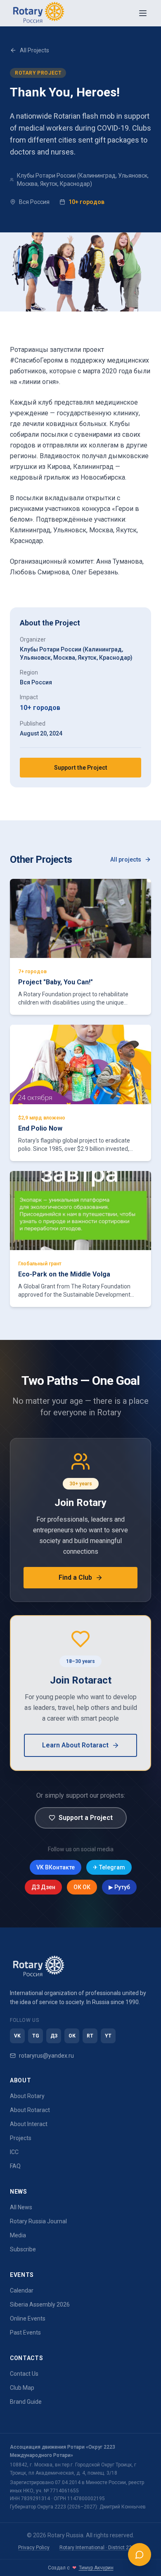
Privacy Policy (34, 2548)
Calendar (22, 2290)
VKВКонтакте (56, 1867)
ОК (72, 2036)
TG (36, 2036)
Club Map (22, 2388)
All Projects (34, 50)
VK (17, 2036)
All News (21, 2207)
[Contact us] (140, 2555)
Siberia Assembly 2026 (40, 2304)
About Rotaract (30, 2110)
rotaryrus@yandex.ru (46, 2056)
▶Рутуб (119, 1887)
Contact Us (24, 2374)
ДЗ (54, 2036)
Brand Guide (26, 2402)
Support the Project (81, 768)
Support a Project (86, 1818)
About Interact (29, 2124)
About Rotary (27, 2096)
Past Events (25, 2332)
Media (18, 2235)
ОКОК (82, 1887)
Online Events (28, 2318)
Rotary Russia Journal (38, 2221)
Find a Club (75, 1577)
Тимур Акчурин (96, 2568)
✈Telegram (109, 1867)
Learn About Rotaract (75, 1745)
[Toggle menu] (143, 13)
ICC (14, 2152)
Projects (21, 2138)
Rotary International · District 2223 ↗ (101, 2548)
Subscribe (23, 2249)
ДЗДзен (43, 1887)
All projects (126, 859)
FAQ (15, 2166)
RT (90, 2036)
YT (108, 2036)
